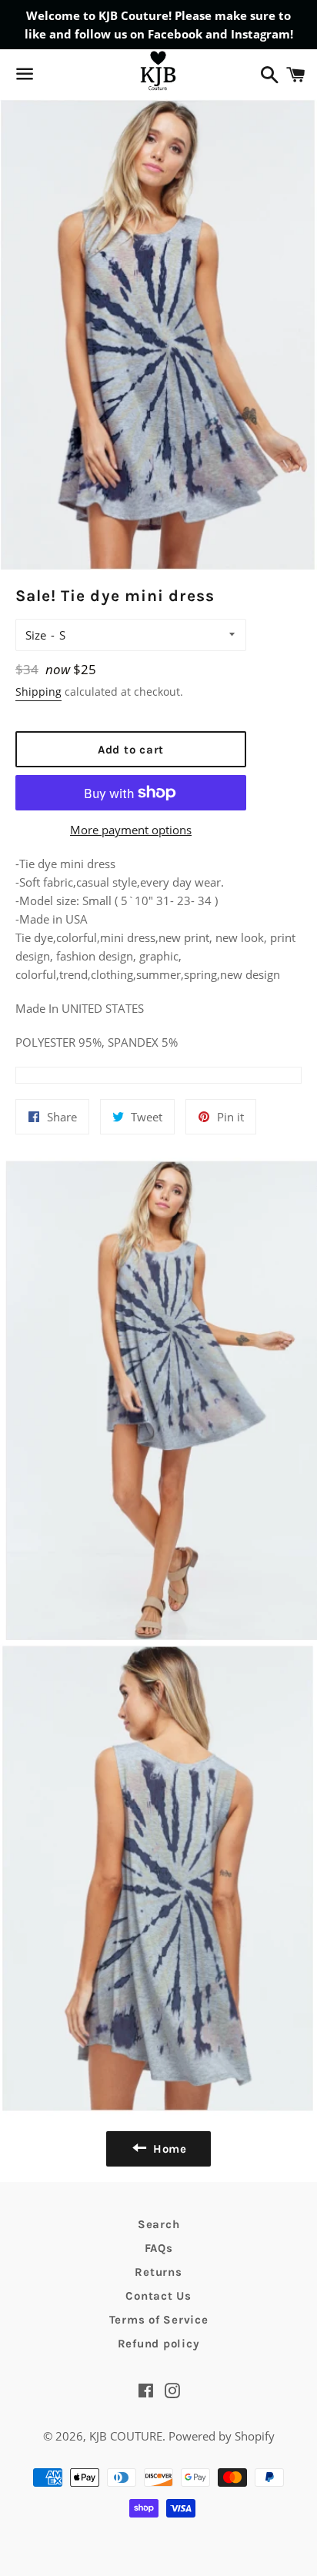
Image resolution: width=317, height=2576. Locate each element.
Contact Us (158, 2296)
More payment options (131, 830)
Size (36, 635)
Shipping (38, 692)
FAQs (159, 2248)
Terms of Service (159, 2320)
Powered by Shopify (222, 2436)
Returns (158, 2272)
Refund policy (159, 2344)
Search (159, 2224)
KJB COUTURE (126, 2436)
